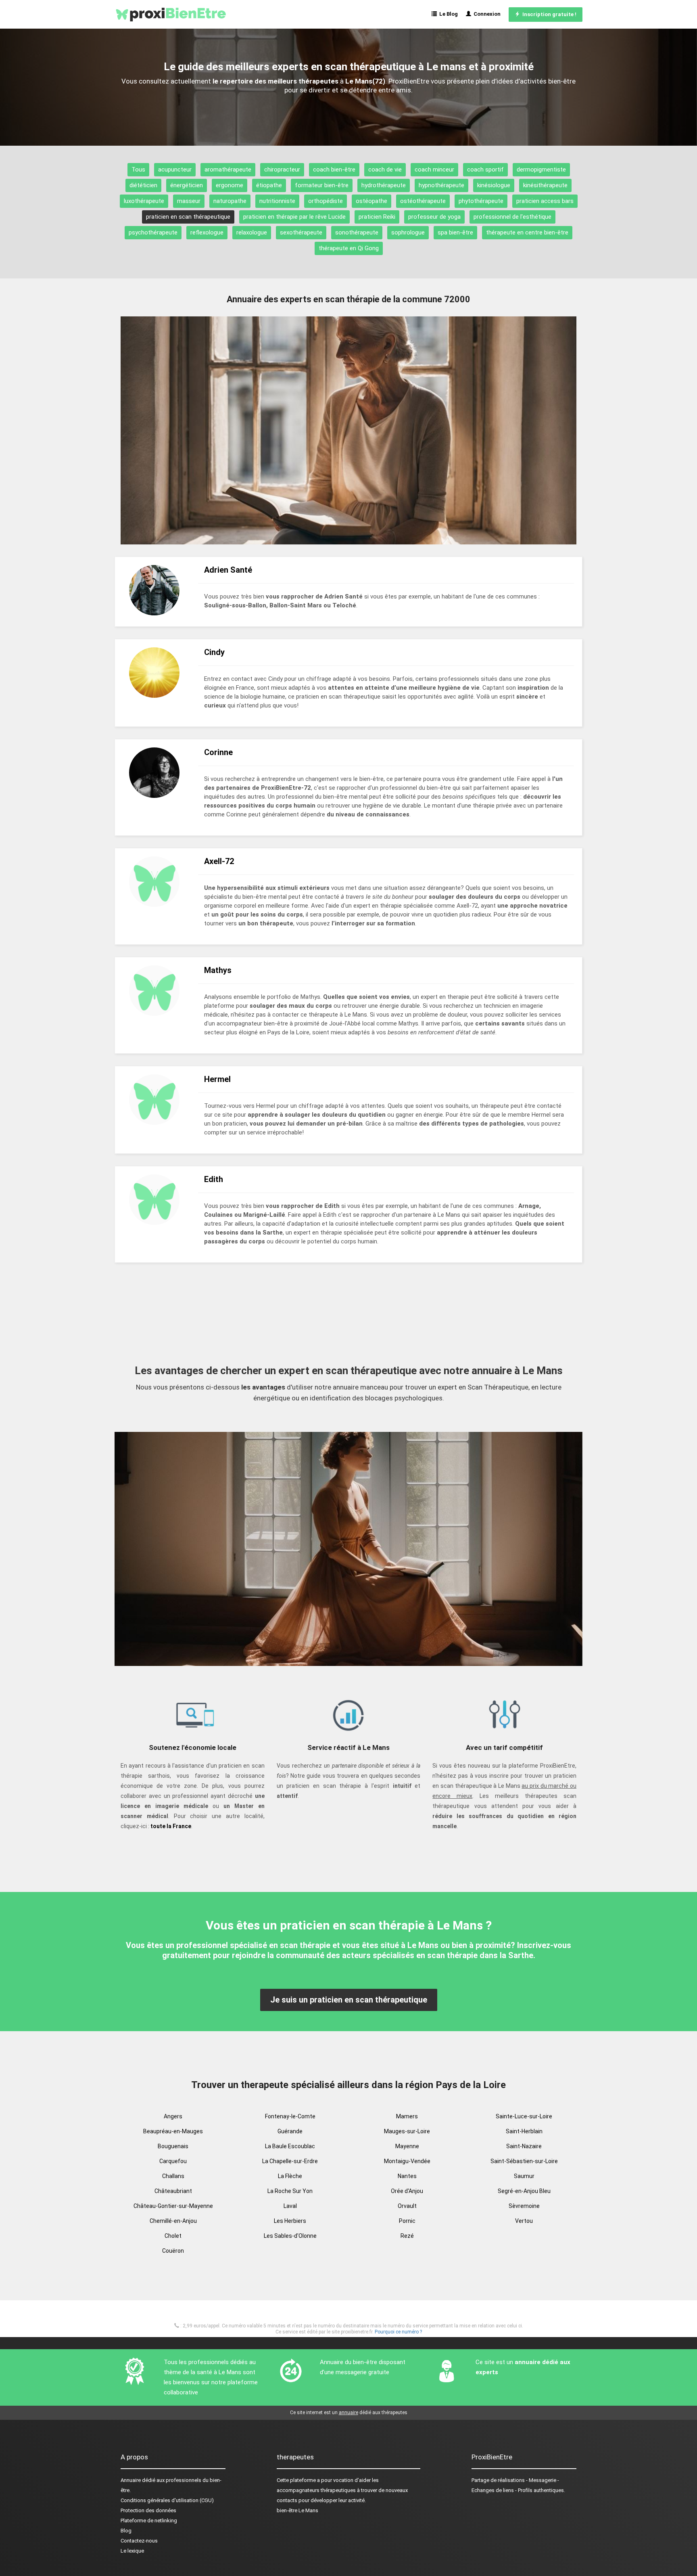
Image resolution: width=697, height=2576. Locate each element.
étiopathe (269, 185)
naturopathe (230, 201)
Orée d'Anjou (407, 2191)
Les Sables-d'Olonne (290, 2236)
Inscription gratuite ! (548, 14)
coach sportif (485, 170)
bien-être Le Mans (297, 2510)
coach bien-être (334, 170)
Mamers (407, 2116)
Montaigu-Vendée (407, 2161)
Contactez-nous (139, 2541)
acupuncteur (175, 170)
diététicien (143, 185)
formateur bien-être (322, 185)
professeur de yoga (434, 217)
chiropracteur (282, 170)
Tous (138, 170)
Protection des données (148, 2510)
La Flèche (290, 2176)
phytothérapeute (481, 201)
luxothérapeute (144, 201)
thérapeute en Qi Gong (349, 248)
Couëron (173, 2251)
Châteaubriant (173, 2191)
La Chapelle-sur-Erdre (290, 2161)
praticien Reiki (377, 217)
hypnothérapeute (441, 185)
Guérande (290, 2131)
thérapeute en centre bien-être (527, 232)
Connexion (486, 14)
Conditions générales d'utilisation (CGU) (167, 2500)
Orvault (407, 2206)
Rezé (407, 2236)
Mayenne (407, 2146)
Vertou (524, 2221)
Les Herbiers (290, 2221)
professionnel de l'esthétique (512, 217)
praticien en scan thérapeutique (188, 217)
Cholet (173, 2236)
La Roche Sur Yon (290, 2191)
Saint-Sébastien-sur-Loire (524, 2161)
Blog (126, 2531)
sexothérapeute (301, 232)
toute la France (171, 1826)
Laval (290, 2206)
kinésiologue (494, 185)
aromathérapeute (228, 170)
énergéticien (187, 185)
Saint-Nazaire (524, 2146)
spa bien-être (455, 232)
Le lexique (132, 2551)
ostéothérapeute (423, 201)
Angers (173, 2116)
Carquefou (173, 2161)
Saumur (524, 2176)
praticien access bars (545, 201)
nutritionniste (277, 201)
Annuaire (131, 2480)
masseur (189, 201)
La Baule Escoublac (290, 2146)
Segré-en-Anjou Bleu (524, 2191)
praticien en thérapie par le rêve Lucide (294, 217)
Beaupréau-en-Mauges (173, 2131)
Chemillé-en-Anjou (173, 2221)
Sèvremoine (524, 2206)
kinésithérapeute (545, 185)
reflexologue (207, 232)
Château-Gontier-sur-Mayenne (173, 2206)
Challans (173, 2176)
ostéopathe (371, 201)
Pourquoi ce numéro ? (398, 2332)
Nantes (407, 2176)
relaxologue (252, 232)
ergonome (230, 185)
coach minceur (434, 170)
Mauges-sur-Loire (407, 2131)
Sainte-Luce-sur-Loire (524, 2116)
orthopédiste (326, 201)
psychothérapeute (153, 232)
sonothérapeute (357, 232)
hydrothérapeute (384, 185)
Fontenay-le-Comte (290, 2116)
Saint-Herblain (524, 2131)
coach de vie (385, 170)
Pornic (407, 2221)
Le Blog (447, 14)
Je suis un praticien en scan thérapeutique (349, 2000)
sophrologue (408, 232)
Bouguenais (173, 2146)
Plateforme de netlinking (149, 2521)
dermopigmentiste (541, 170)
